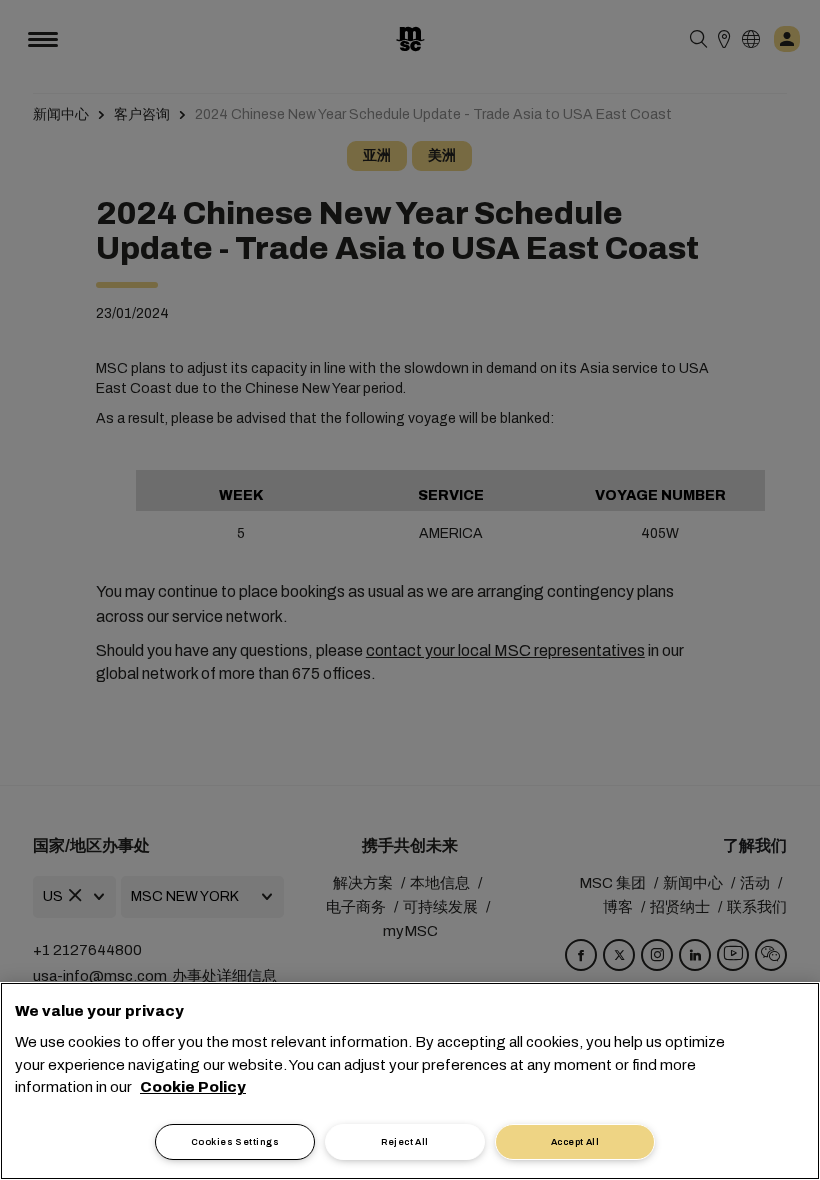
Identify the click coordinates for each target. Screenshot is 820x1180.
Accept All (575, 1142)
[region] (410, 1081)
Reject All (405, 1142)
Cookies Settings (235, 1142)
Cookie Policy (193, 1087)
